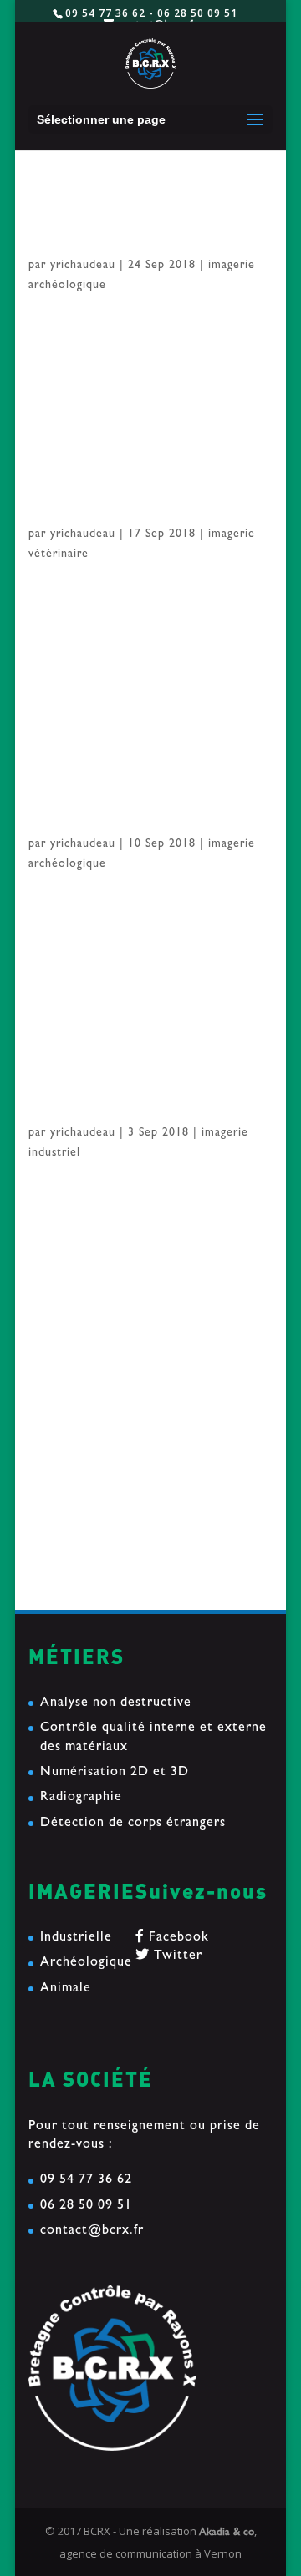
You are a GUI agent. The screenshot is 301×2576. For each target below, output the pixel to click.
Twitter (176, 1956)
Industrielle (76, 1938)
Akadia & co (227, 2533)
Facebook (177, 1938)
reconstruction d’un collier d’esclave (143, 1438)
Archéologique (86, 1963)
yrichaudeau (83, 266)
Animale (66, 1989)
